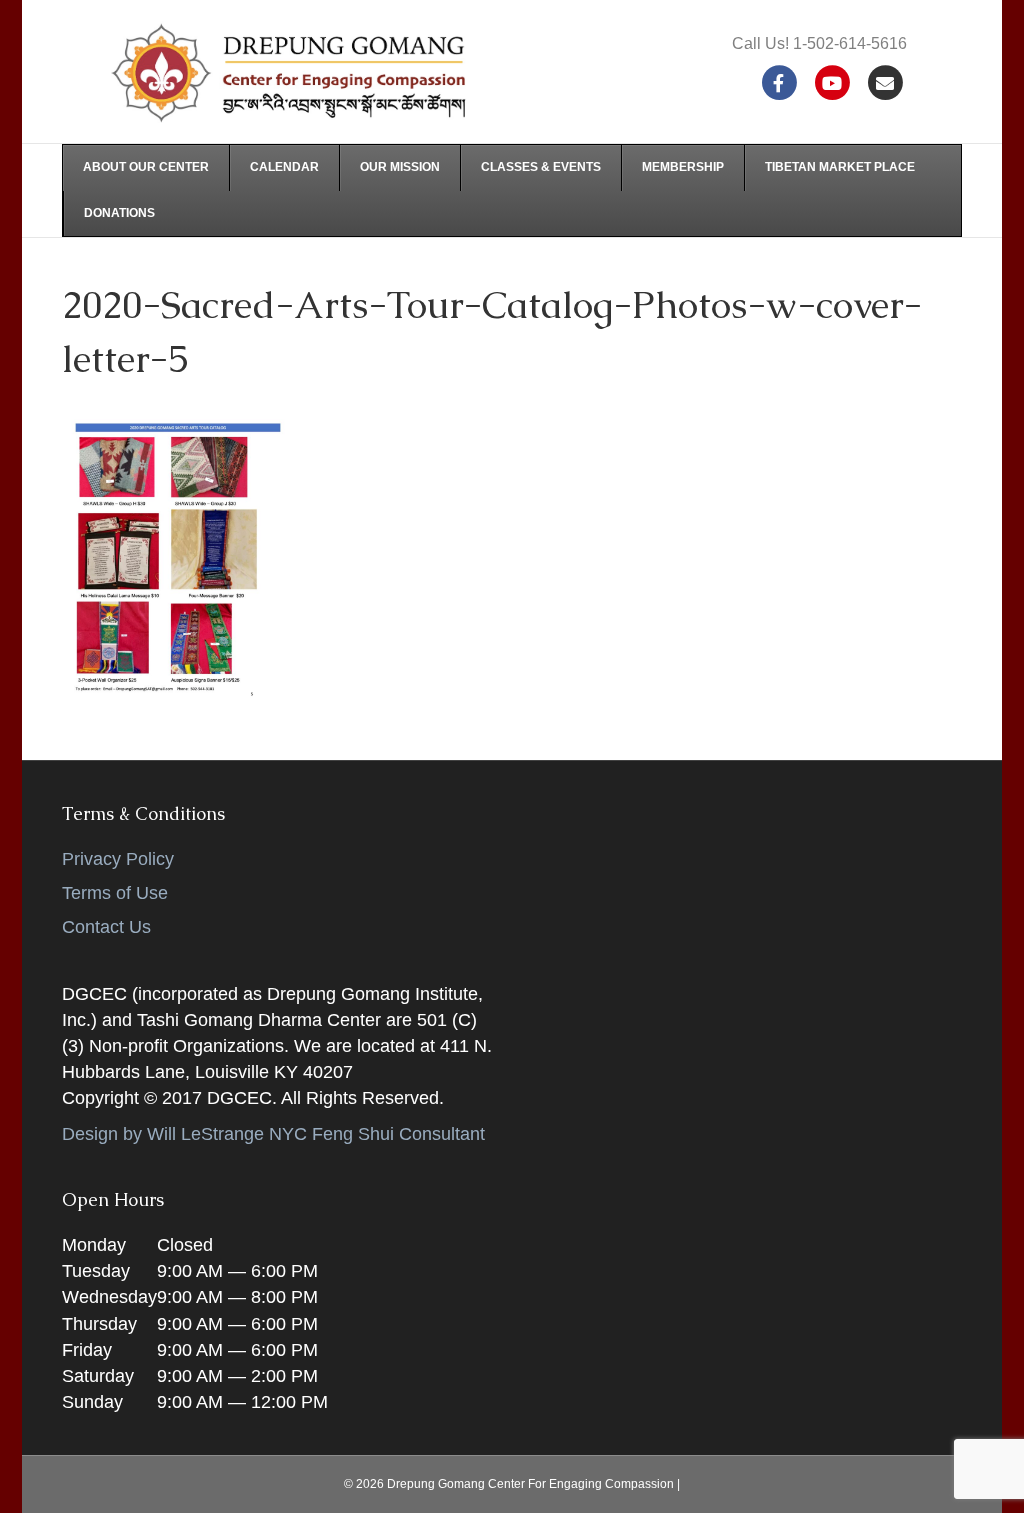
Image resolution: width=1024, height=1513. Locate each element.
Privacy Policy (118, 859)
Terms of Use (115, 893)
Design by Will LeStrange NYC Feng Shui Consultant (273, 1134)
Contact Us (106, 927)
